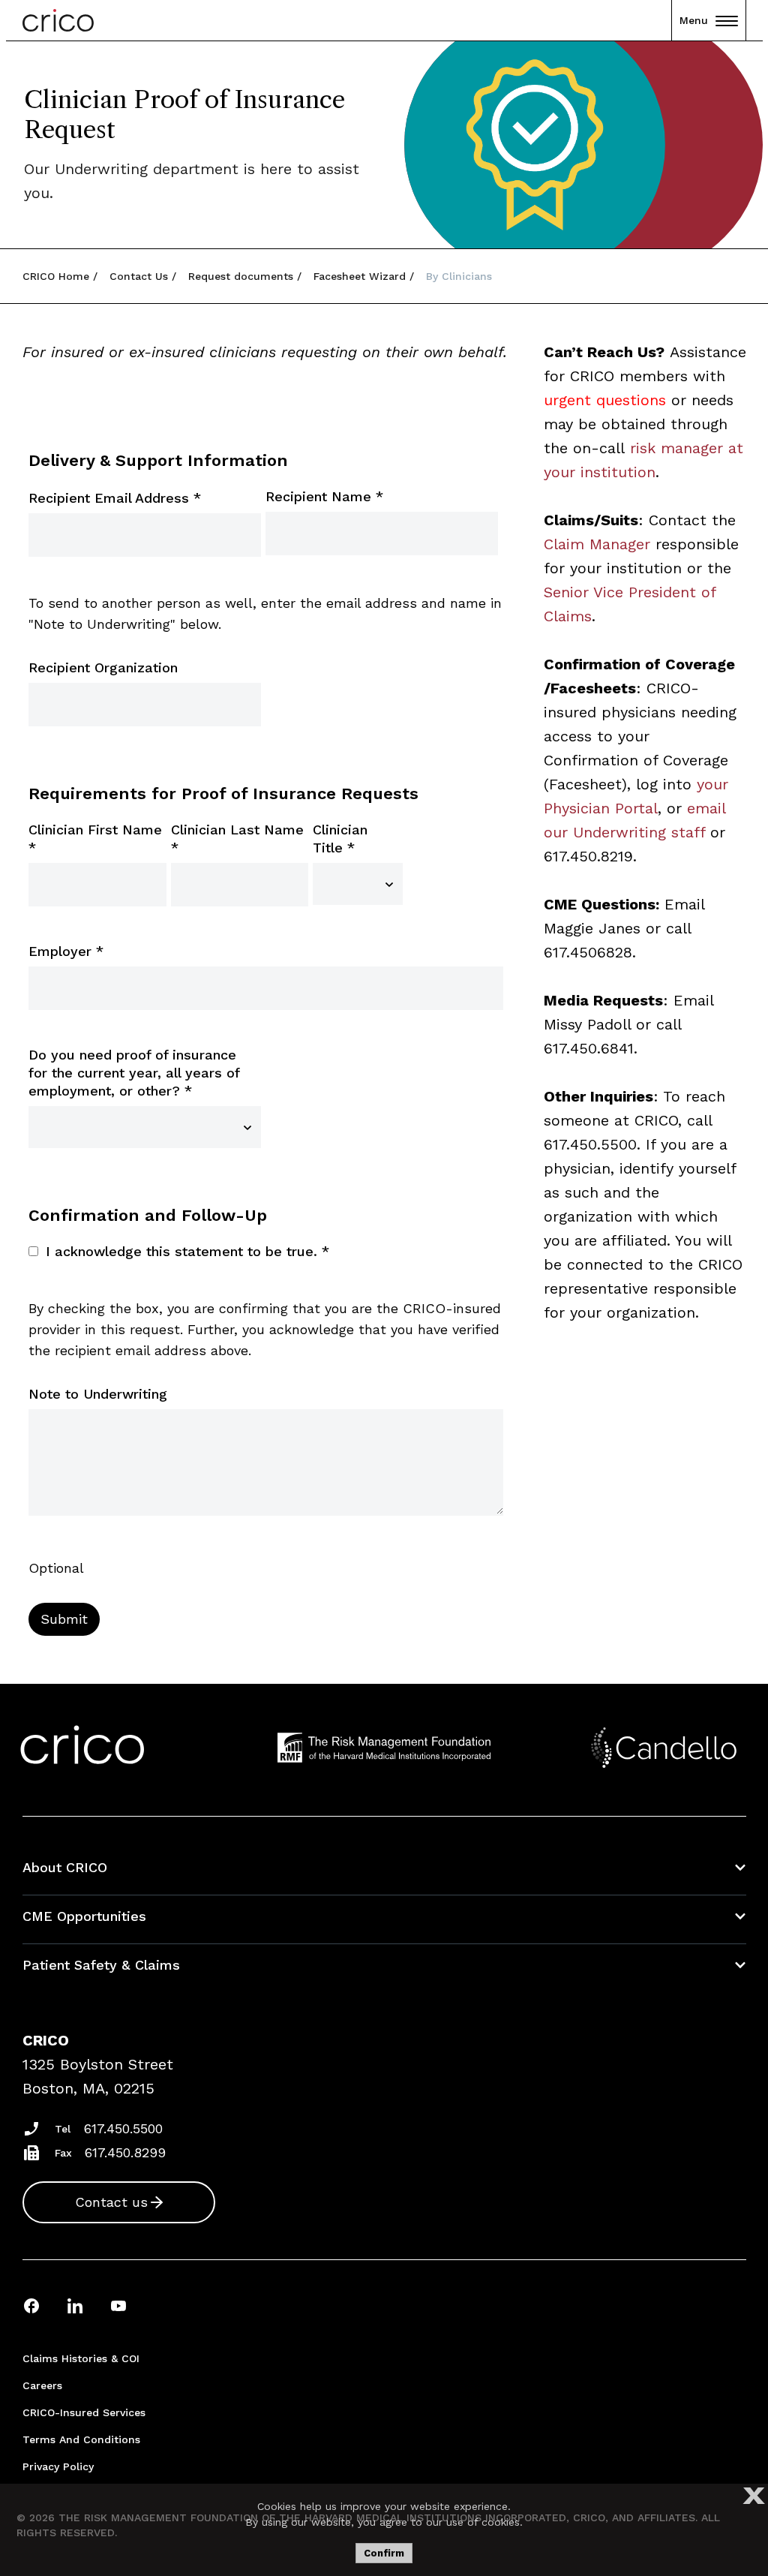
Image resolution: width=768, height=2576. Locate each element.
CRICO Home (56, 276)
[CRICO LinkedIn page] (75, 2305)
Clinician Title (340, 839)
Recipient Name (324, 496)
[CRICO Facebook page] (31, 2305)
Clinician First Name (95, 839)
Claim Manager (597, 544)
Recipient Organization (103, 667)
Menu (694, 20)
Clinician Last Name (237, 839)
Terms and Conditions (81, 2439)
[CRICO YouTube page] (118, 2305)
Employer (66, 951)
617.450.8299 (125, 2152)
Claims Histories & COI (81, 2358)
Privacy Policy (58, 2466)
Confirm (384, 2553)
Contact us (111, 2202)
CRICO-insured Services (84, 2412)
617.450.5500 (123, 2128)
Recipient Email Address (115, 498)
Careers (42, 2385)
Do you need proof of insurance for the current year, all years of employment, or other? (134, 1073)
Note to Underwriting (98, 1394)
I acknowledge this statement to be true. (187, 1251)
